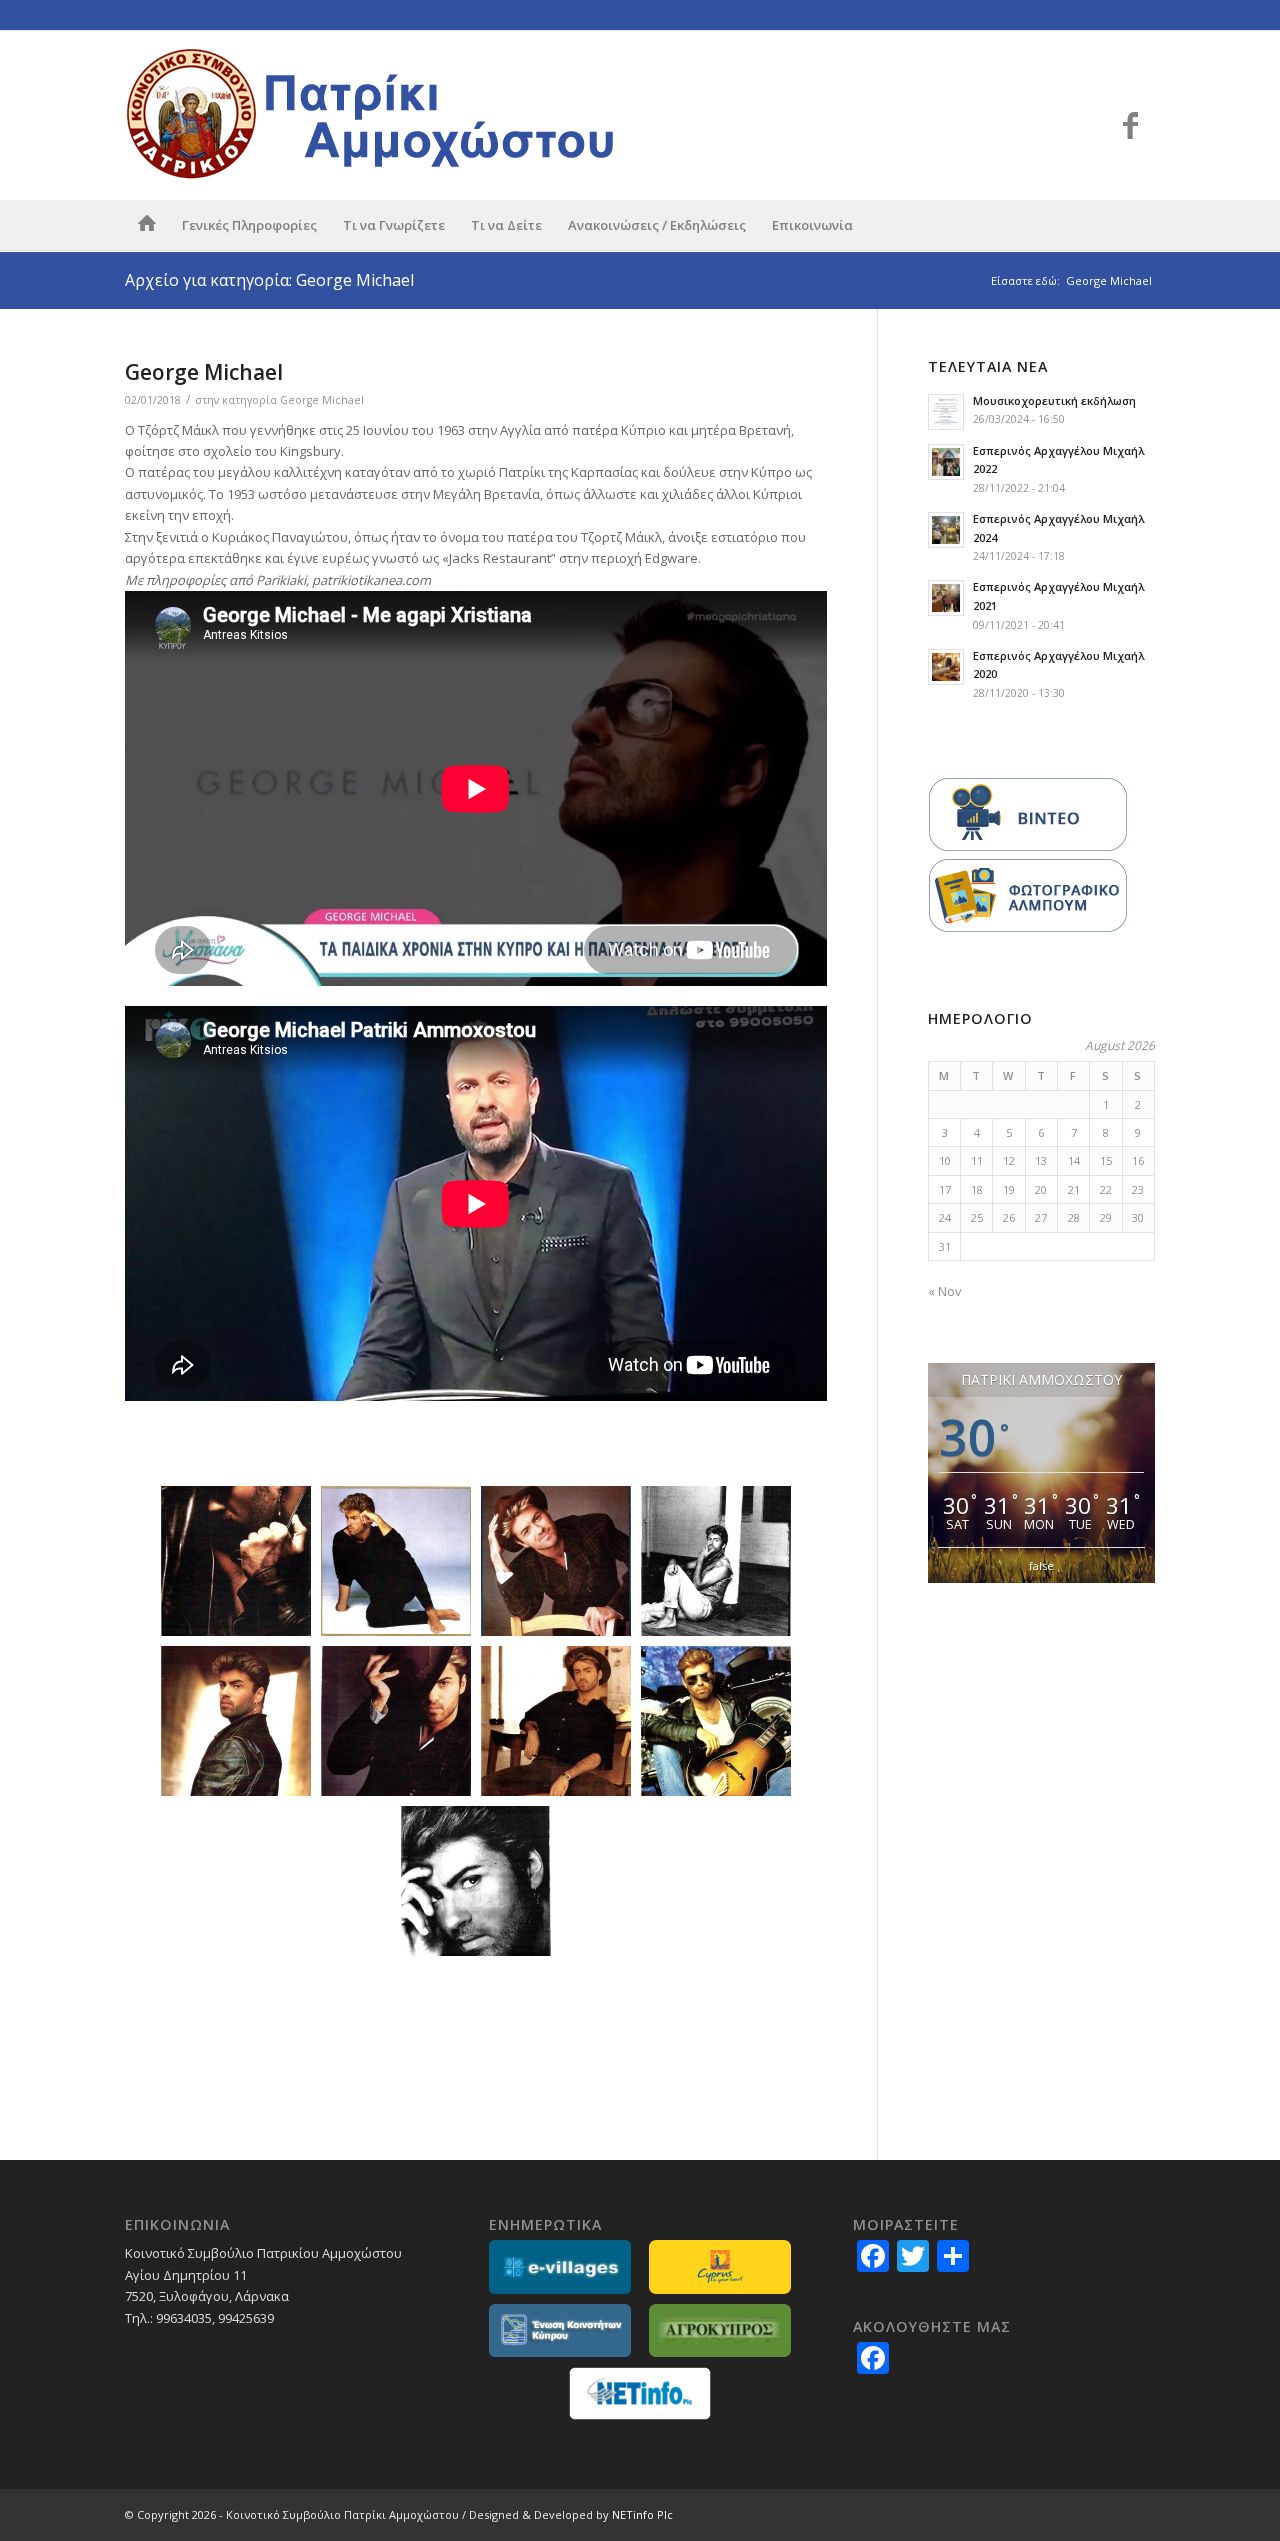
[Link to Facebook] (1130, 125)
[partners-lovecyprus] (720, 2266)
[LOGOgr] (375, 115)
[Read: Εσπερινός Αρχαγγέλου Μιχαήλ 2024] (946, 530)
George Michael (204, 372)
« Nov (945, 1291)
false (1041, 1565)
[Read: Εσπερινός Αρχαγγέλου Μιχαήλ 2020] (946, 667)
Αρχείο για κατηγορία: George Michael (269, 280)
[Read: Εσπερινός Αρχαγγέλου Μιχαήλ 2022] (946, 462)
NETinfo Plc (642, 2514)
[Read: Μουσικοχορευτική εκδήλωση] (946, 412)
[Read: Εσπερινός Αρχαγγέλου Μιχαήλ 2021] (946, 598)
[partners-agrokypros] (720, 2330)
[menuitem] (147, 225)
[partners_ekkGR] (560, 2330)
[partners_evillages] (560, 2266)
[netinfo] (640, 2393)
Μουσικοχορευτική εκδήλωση (1054, 400)
